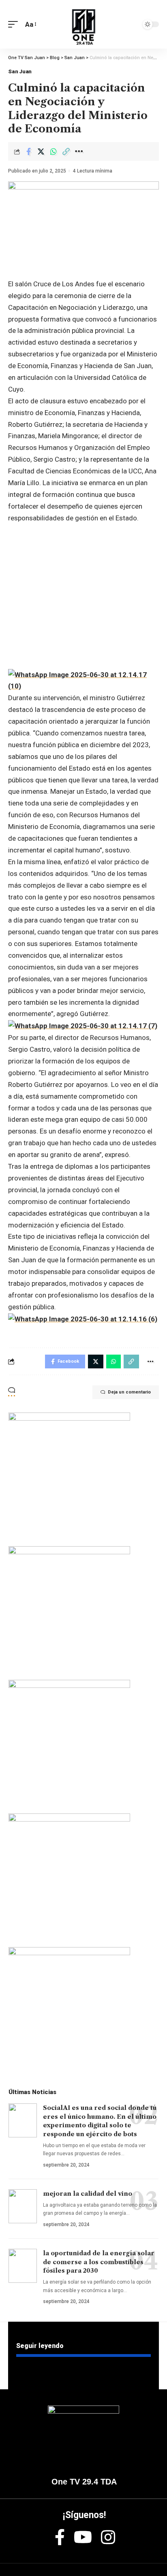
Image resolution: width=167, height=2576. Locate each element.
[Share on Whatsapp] (54, 151)
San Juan (20, 71)
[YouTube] (83, 2537)
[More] (79, 151)
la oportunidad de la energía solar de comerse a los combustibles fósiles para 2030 (99, 2262)
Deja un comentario (129, 1392)
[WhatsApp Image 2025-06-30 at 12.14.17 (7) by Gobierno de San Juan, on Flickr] (83, 1025)
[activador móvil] (15, 25)
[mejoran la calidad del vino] (23, 2206)
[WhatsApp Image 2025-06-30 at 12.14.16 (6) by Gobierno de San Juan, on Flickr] (83, 1319)
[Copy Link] (66, 151)
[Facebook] (60, 2537)
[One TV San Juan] (83, 24)
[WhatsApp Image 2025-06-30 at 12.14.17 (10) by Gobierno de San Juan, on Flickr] (83, 680)
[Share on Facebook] (28, 151)
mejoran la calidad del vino (88, 2194)
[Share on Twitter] (41, 151)
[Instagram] (108, 2537)
